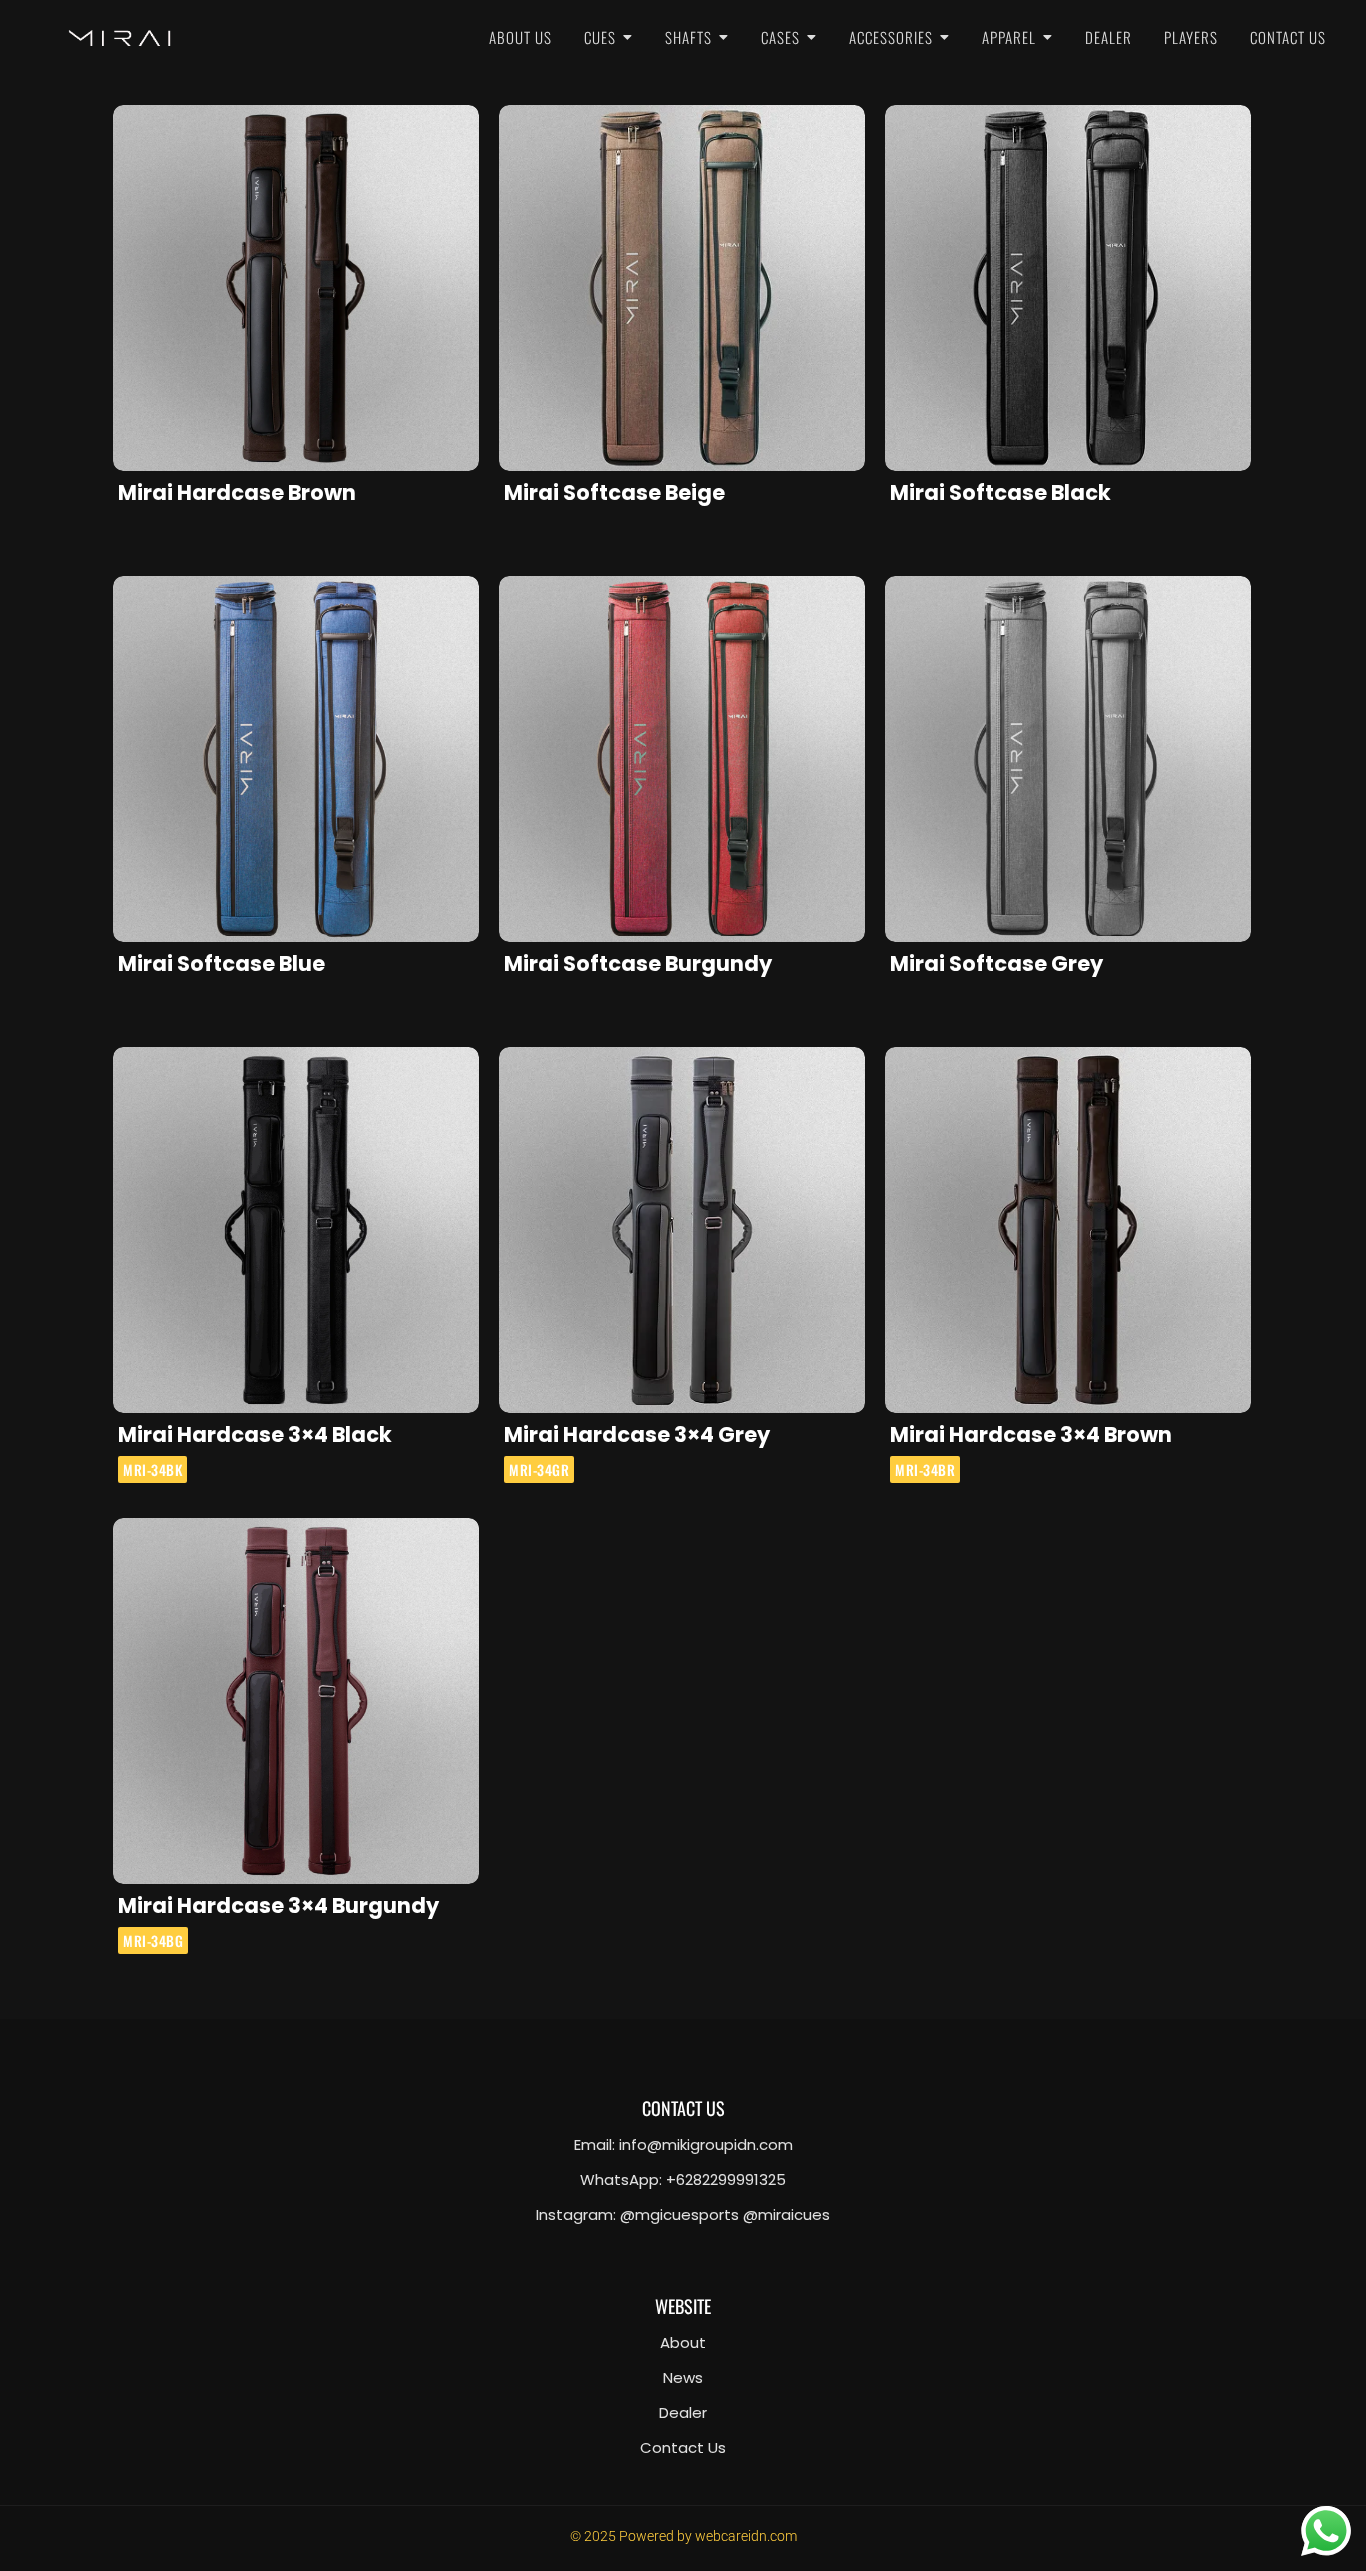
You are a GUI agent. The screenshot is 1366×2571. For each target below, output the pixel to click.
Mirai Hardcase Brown (237, 492)
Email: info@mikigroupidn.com (683, 2144)
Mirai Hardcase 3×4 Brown (1031, 1434)
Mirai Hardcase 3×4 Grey (637, 1434)
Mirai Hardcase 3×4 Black (255, 1434)
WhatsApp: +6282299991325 (683, 2179)
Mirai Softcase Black (1000, 492)
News (683, 2377)
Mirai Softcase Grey (996, 963)
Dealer (683, 2412)
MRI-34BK (152, 1469)
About (683, 2342)
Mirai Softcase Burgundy (638, 963)
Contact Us (683, 2447)
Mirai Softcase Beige (614, 492)
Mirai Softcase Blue (221, 963)
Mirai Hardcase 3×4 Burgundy (278, 1905)
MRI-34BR (925, 1469)
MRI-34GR (539, 1469)
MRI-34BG (153, 1940)
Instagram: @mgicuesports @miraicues (683, 2214)
